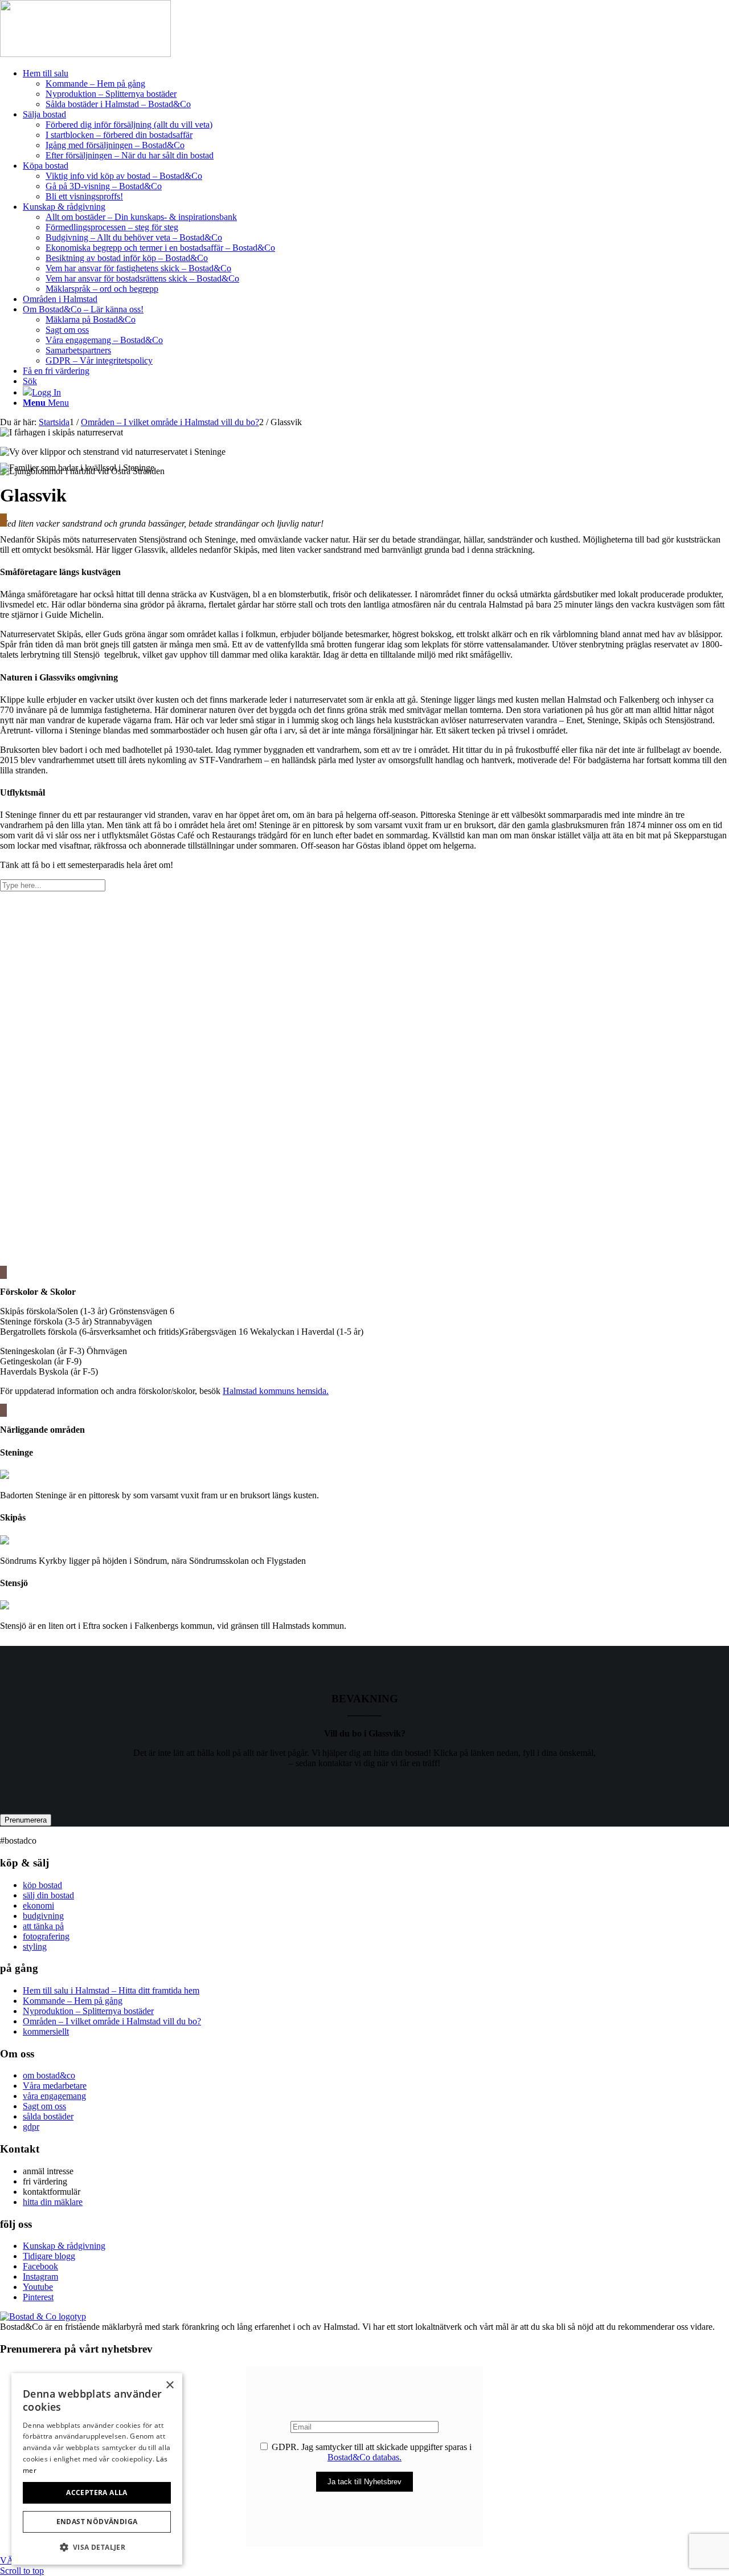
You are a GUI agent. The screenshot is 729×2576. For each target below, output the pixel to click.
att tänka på (43, 1926)
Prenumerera (26, 1820)
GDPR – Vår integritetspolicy (99, 360)
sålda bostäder (48, 2116)
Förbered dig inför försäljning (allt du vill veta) (129, 125)
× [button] (169, 2385)
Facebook (40, 2266)
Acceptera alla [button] (97, 2493)
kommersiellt (46, 2031)
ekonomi (38, 1905)
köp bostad (42, 1885)
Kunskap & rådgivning (64, 2246)
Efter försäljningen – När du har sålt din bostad (130, 155)
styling (35, 1947)
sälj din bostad (48, 1895)
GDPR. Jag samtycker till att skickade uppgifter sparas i (370, 2452)
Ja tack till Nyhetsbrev (364, 2482)
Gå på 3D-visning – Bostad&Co (104, 186)
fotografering (46, 1936)
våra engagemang (54, 2096)
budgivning (43, 1916)
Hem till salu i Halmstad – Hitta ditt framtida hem (111, 1990)
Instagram (40, 2277)
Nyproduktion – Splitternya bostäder (88, 2011)
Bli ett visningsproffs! (84, 196)
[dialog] (97, 2469)
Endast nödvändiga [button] (97, 2522)
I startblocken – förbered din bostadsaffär (119, 135)
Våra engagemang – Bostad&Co (104, 340)
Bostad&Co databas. (364, 2457)
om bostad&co (49, 2075)
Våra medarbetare (55, 2086)
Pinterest (38, 2297)
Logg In (46, 392)
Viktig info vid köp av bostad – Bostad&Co (124, 176)
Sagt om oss (67, 330)
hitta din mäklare (53, 2202)
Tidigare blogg (49, 2256)
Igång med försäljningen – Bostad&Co (115, 145)
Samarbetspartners (78, 350)
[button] (97, 2547)
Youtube (38, 2287)
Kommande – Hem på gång (73, 2001)
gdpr (31, 2127)
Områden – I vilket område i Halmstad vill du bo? (112, 2021)
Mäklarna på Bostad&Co (91, 319)
